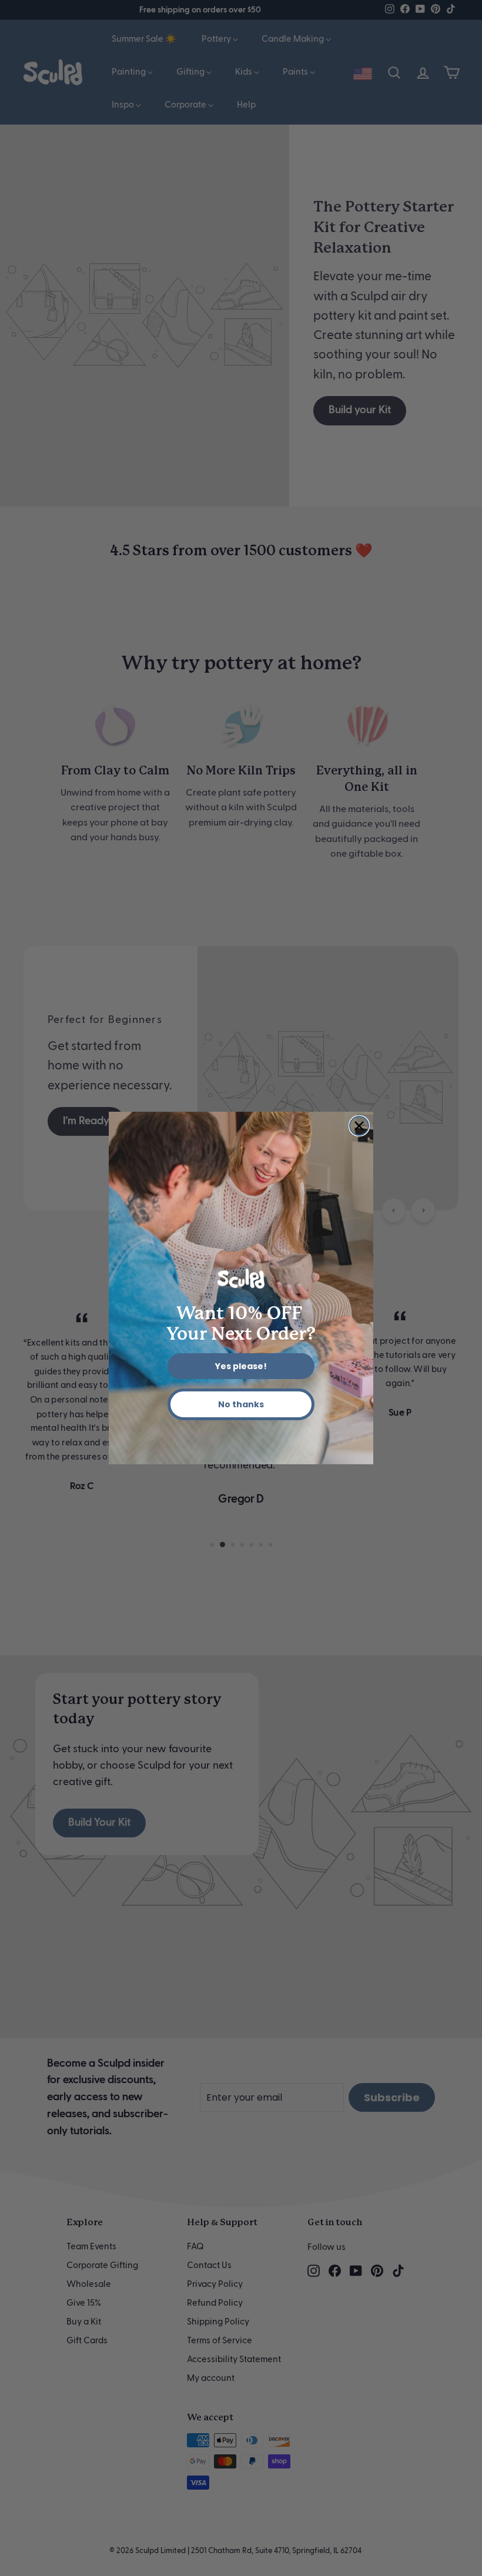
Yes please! (241, 1366)
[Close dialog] (359, 1126)
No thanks (241, 1404)
